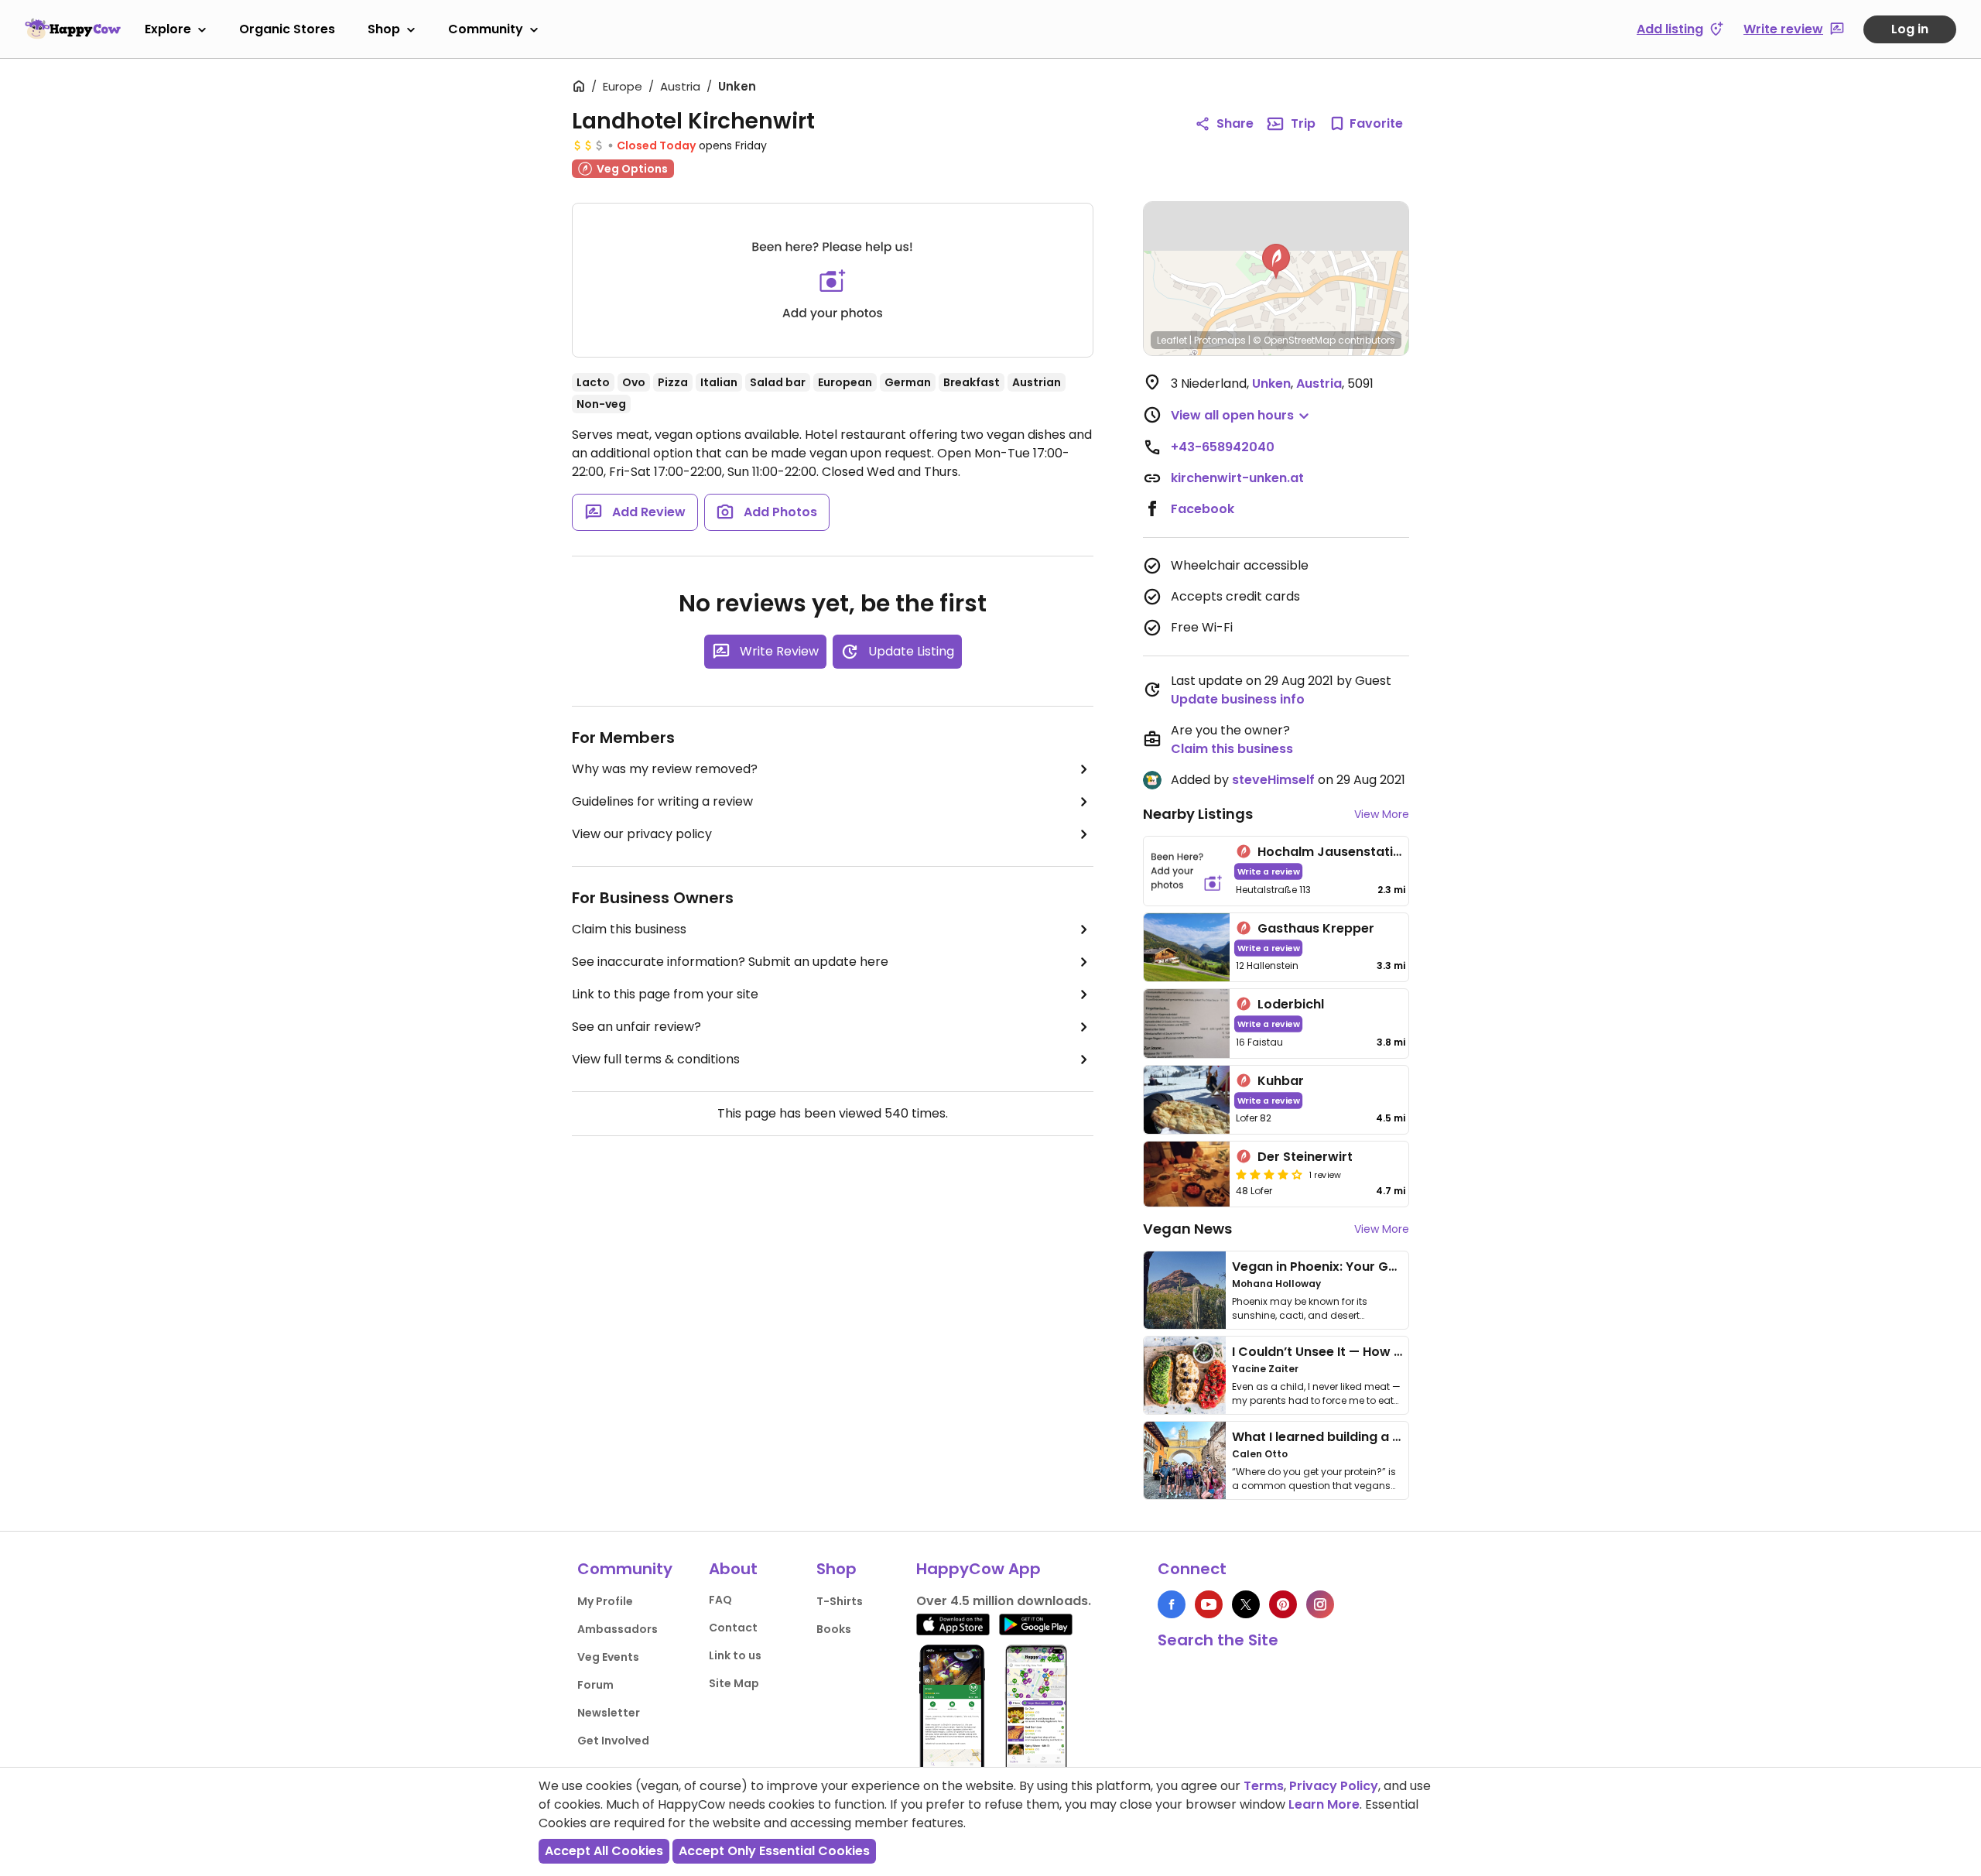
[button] (1276, 262)
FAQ (720, 1600)
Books (834, 1629)
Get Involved (613, 1741)
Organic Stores (287, 29)
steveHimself (1273, 780)
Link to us (735, 1655)
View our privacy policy (642, 834)
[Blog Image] (1185, 1290)
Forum (595, 1685)
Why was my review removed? (665, 769)
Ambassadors (618, 1629)
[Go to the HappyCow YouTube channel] (1209, 1604)
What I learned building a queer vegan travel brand (1394, 1437)
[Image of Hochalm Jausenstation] (1187, 871)
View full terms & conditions (656, 1059)
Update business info (1238, 699)
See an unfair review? (636, 1027)
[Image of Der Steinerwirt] (1187, 1174)
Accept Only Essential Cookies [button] (774, 1851)
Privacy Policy (1334, 1786)
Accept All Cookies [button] (604, 1851)
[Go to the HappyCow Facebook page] (1172, 1604)
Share (1235, 123)
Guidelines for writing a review (662, 801)
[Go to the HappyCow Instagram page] (1320, 1604)
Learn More (1324, 1804)
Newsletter (609, 1713)
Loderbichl (1291, 1004)
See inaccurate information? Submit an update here (730, 962)
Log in (1910, 29)
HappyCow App (979, 1569)
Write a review (1269, 871)
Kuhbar (1281, 1081)
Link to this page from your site (665, 994)
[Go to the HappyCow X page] (1246, 1604)
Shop (384, 29)
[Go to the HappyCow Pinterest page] (1283, 1604)
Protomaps (1220, 340)
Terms (1264, 1786)
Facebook (1203, 509)
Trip (1303, 123)
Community (486, 29)
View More (1382, 814)
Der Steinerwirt (1305, 1157)
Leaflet (1172, 340)
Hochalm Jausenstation (1333, 852)
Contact (733, 1628)
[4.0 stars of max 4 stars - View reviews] (1269, 1174)
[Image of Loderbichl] (1187, 1024)
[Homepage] (73, 29)
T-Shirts (840, 1601)
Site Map (734, 1683)
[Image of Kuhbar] (1187, 1100)
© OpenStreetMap (1294, 340)
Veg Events (608, 1657)
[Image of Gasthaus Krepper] (1187, 948)
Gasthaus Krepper (1316, 928)
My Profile (605, 1601)
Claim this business (629, 929)
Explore (168, 29)
